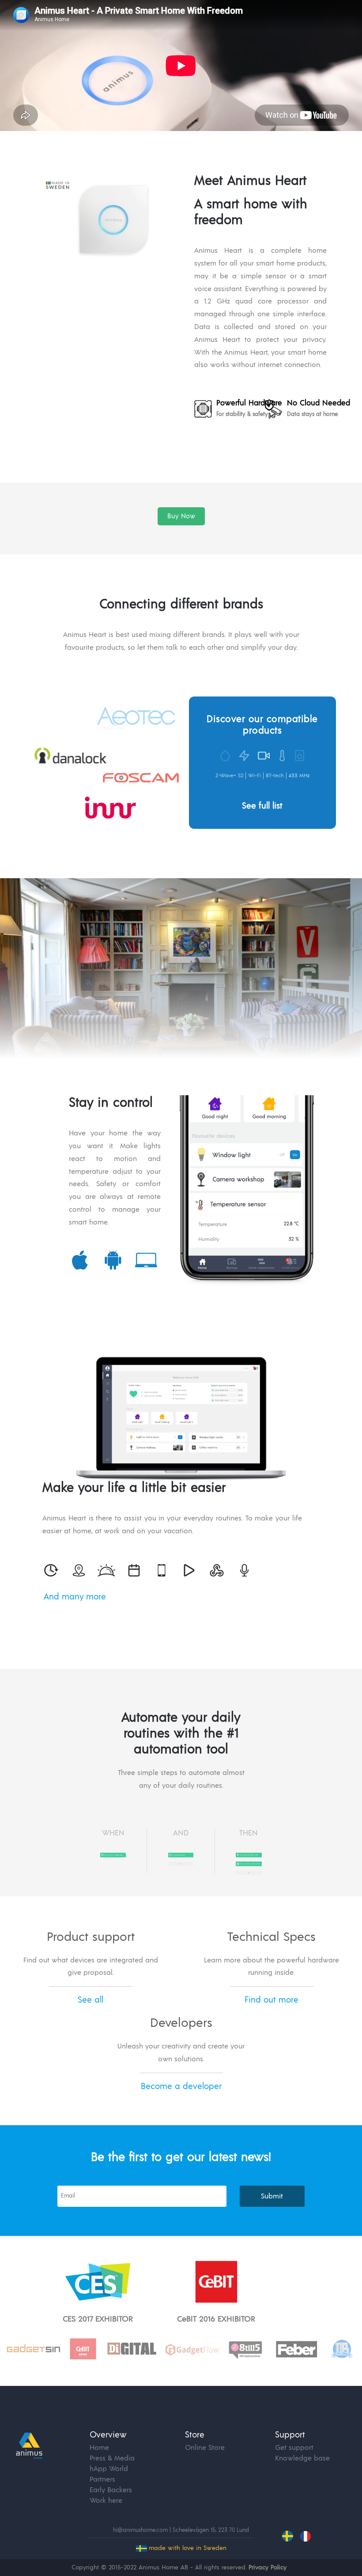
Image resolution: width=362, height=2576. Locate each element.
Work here (106, 2501)
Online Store (205, 2448)
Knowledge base (302, 2458)
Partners (102, 2479)
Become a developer (181, 2087)
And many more (75, 1597)
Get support (294, 2448)
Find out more (271, 2000)
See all (90, 2000)
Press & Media (112, 2458)
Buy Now (181, 516)
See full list (262, 806)
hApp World (109, 2469)
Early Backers (111, 2490)
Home (99, 2448)
